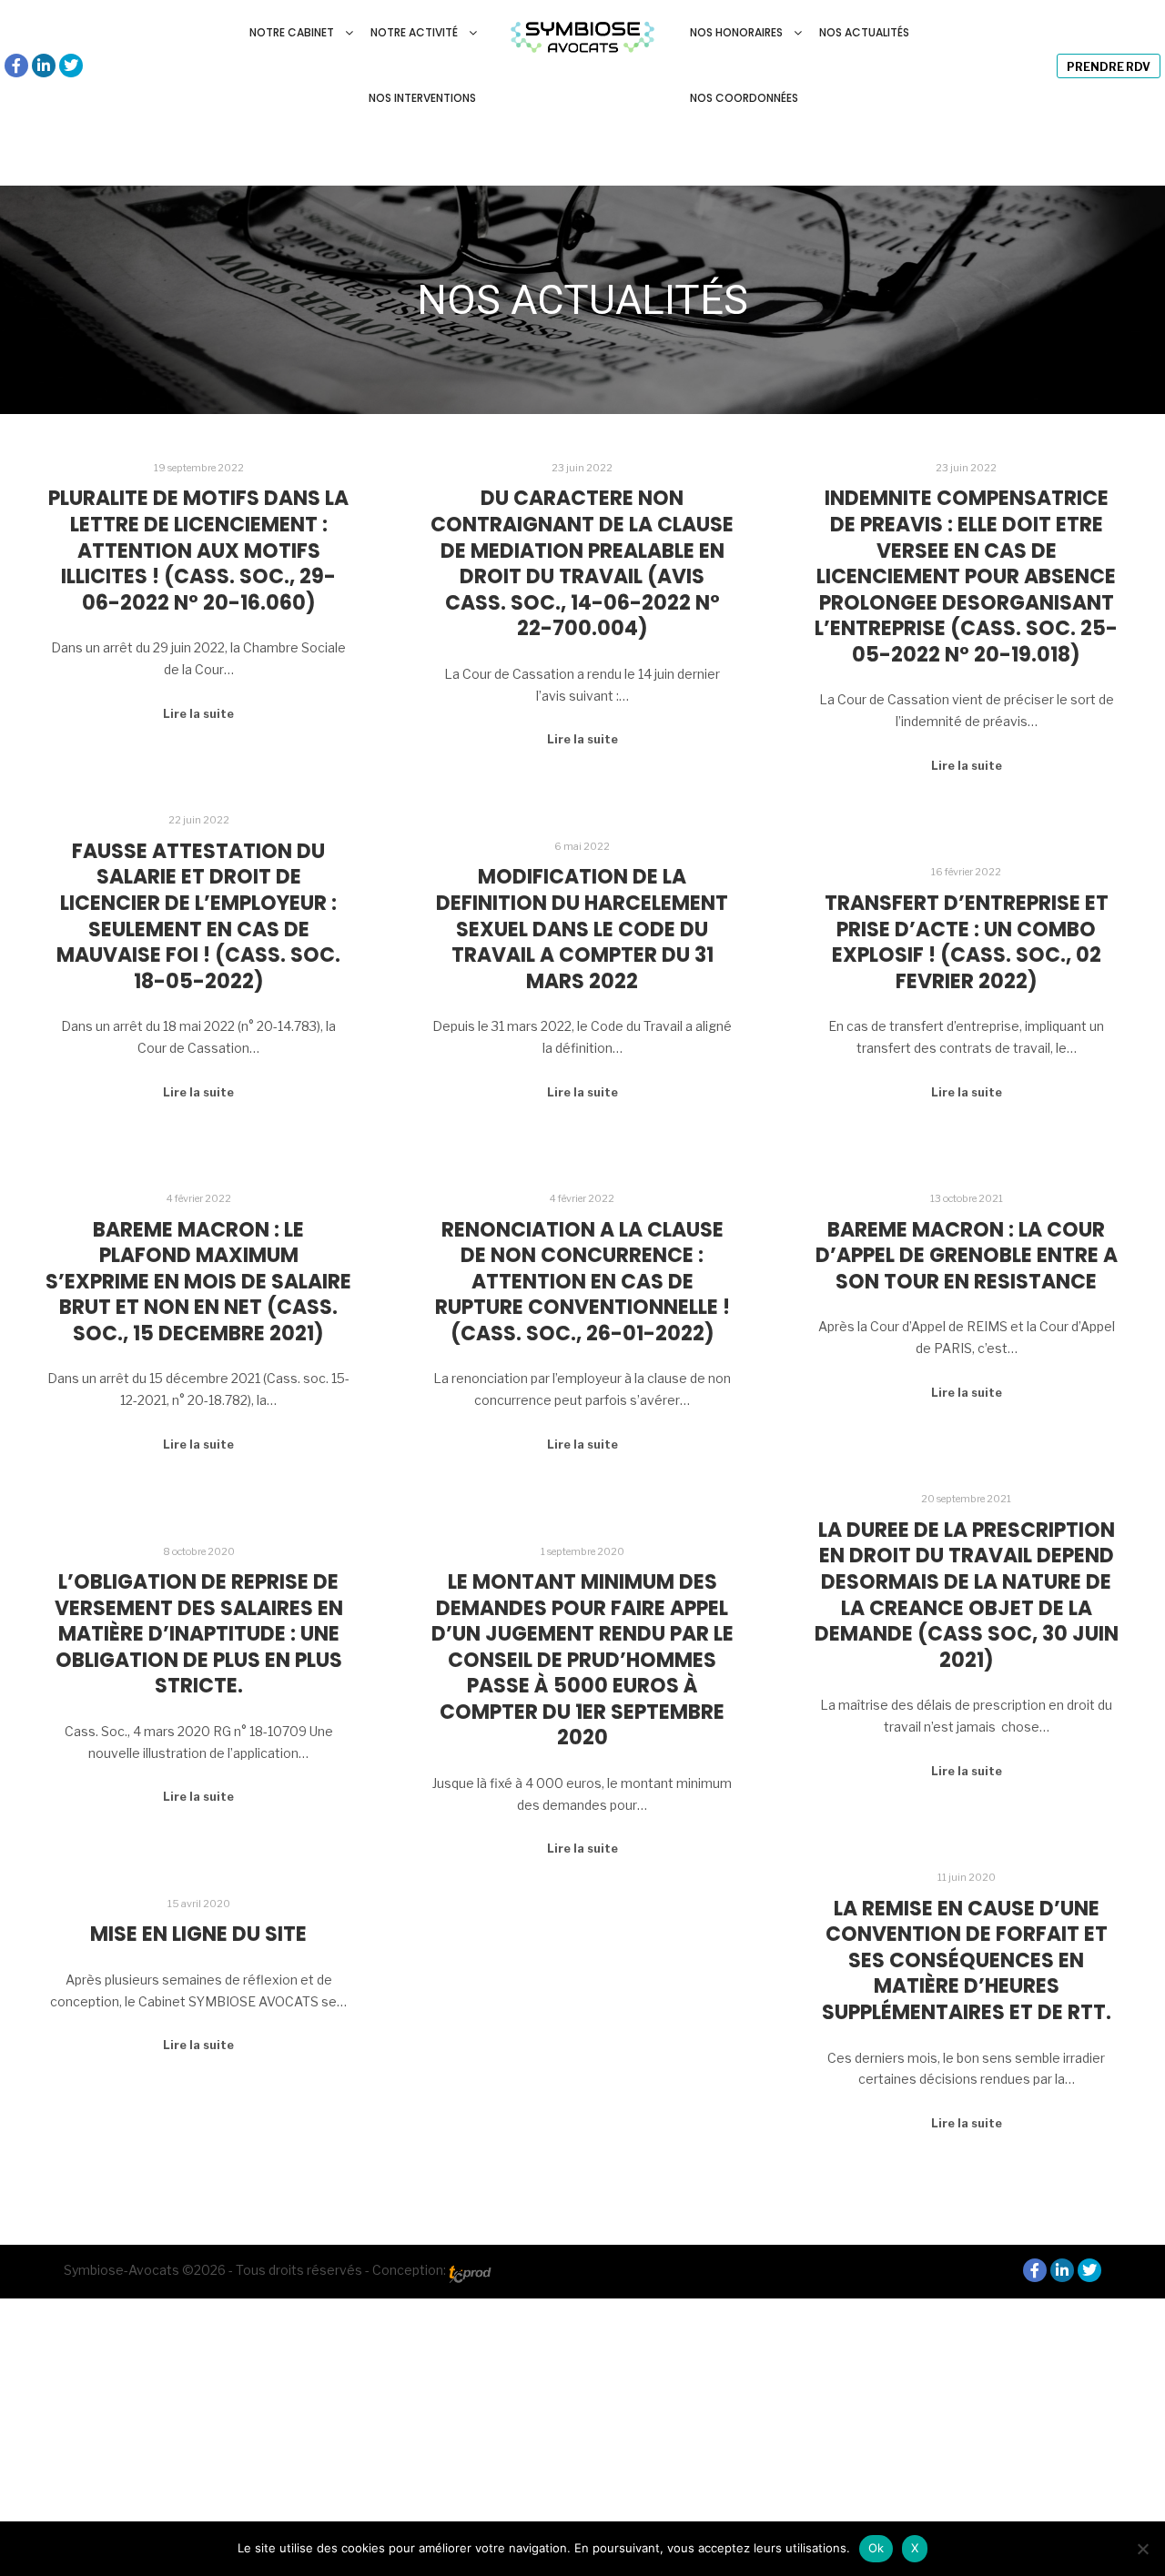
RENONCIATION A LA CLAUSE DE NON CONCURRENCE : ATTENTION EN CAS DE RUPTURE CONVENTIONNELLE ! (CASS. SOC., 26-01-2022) (582, 1282)
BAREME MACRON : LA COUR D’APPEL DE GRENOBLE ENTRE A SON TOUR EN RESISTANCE (967, 1256)
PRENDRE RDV (1109, 67)
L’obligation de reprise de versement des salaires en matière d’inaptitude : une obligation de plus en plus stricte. (199, 1634)
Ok (876, 2548)
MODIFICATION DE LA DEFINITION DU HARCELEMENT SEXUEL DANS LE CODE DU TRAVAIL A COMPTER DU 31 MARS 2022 (582, 929)
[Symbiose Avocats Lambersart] (583, 33)
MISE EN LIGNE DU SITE (198, 1934)
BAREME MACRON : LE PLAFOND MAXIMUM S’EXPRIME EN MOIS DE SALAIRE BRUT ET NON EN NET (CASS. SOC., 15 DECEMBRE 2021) (198, 1282)
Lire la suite (198, 714)
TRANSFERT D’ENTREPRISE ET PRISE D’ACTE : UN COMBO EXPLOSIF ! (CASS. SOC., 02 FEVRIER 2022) (967, 942)
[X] (1142, 2549)
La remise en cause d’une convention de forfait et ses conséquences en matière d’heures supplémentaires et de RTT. (967, 1960)
